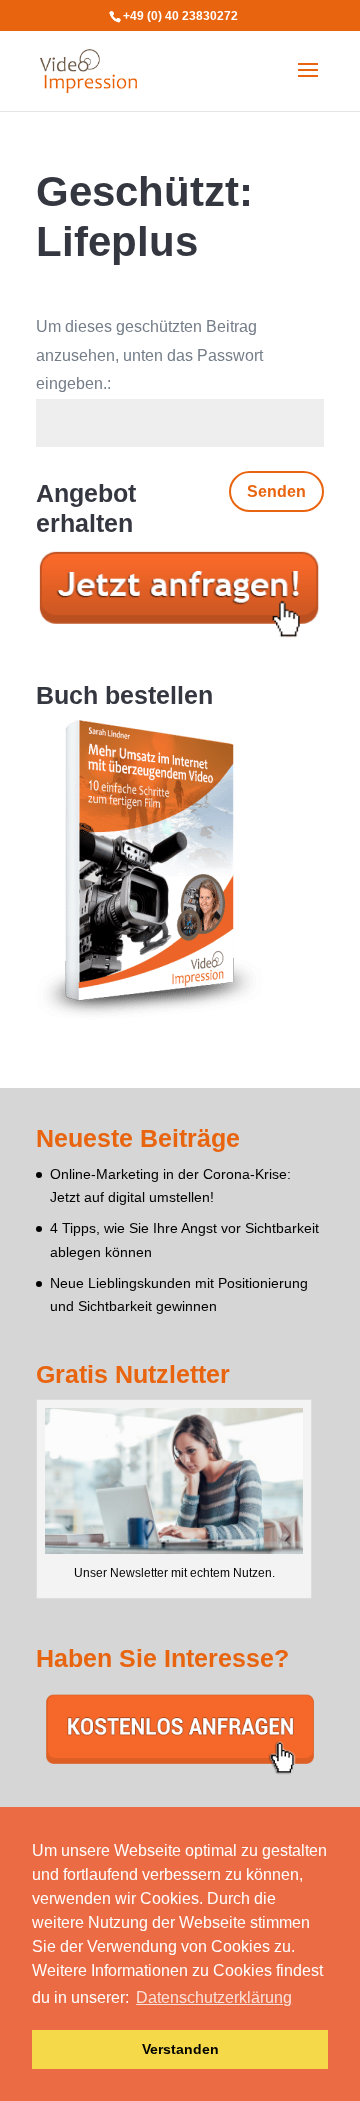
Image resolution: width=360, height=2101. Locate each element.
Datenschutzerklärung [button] (214, 1997)
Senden (276, 491)
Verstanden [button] (180, 2049)
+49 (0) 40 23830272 (180, 16)
